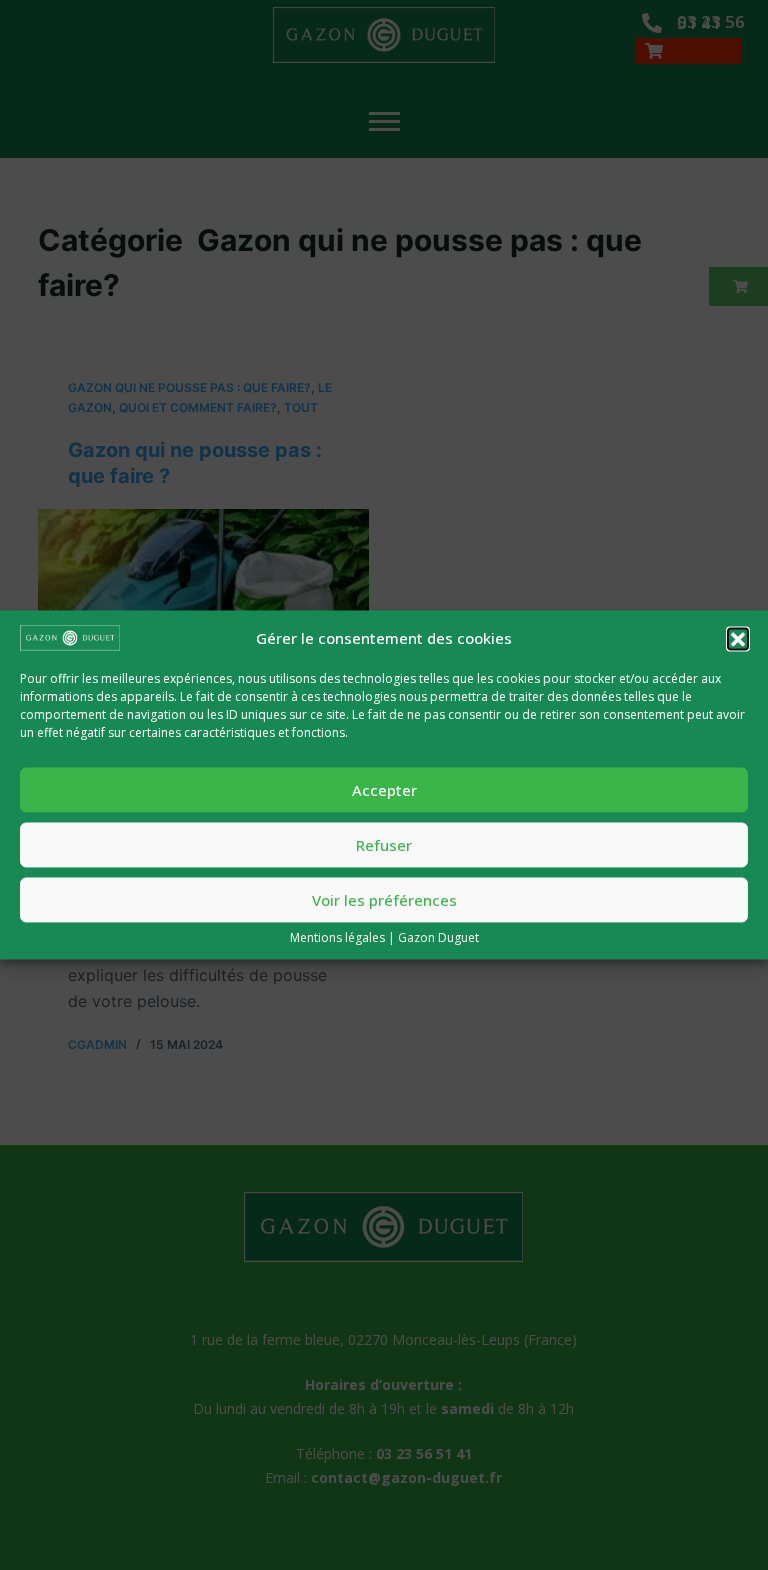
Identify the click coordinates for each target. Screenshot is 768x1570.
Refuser (384, 845)
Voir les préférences (384, 900)
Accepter (384, 790)
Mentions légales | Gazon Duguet (384, 938)
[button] (738, 638)
